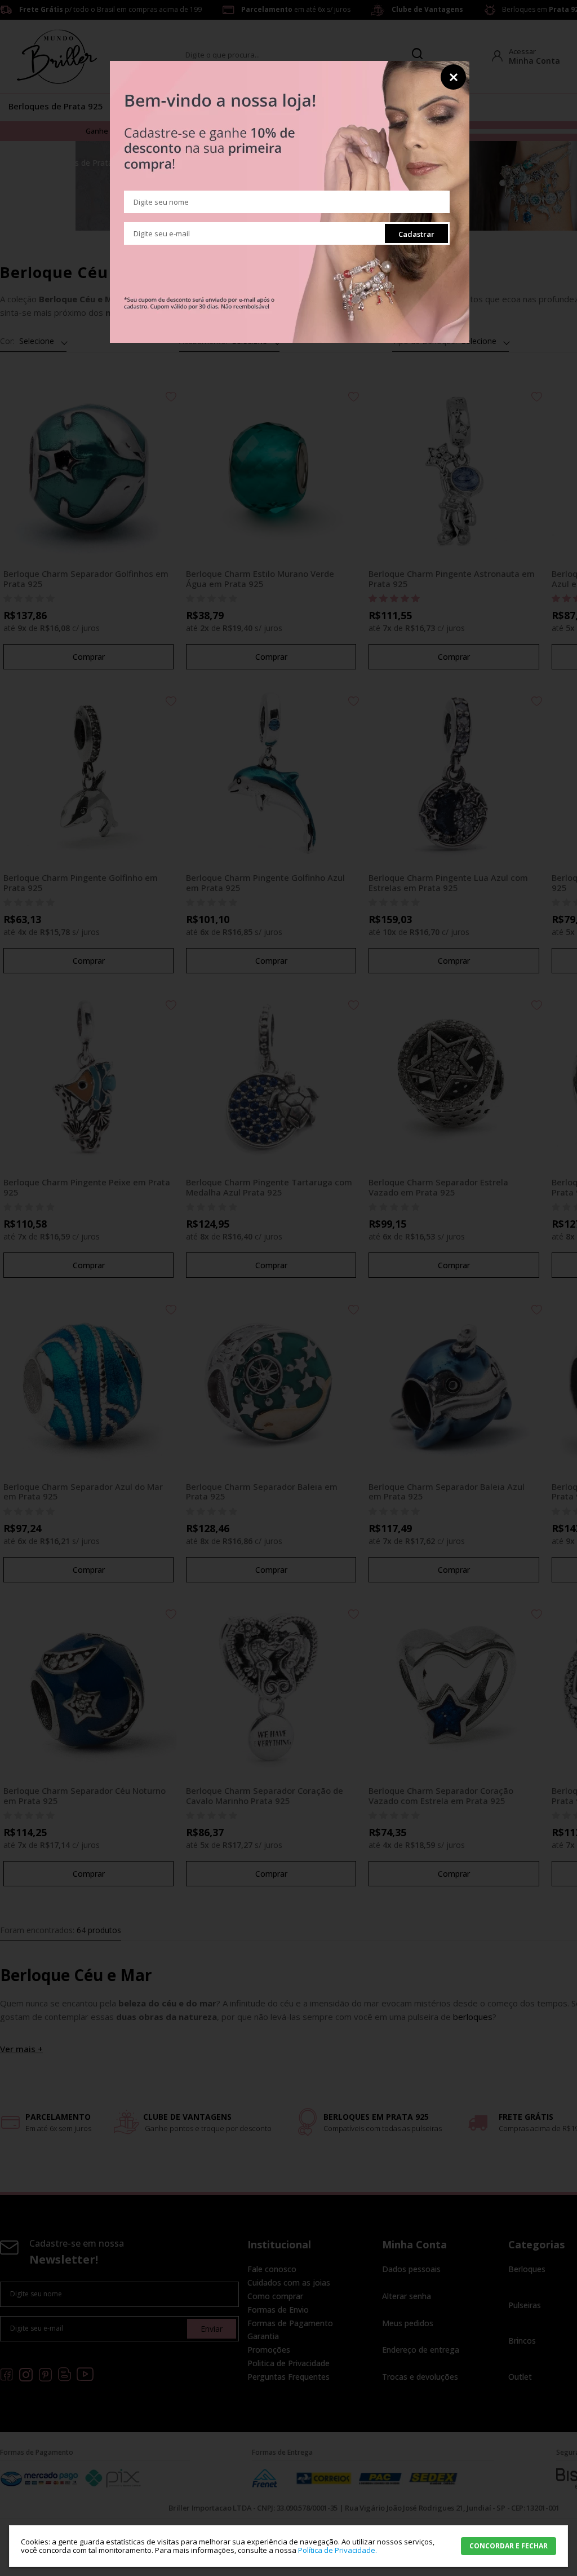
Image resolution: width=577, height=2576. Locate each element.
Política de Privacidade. (338, 2550)
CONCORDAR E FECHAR (509, 2546)
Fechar (453, 77)
